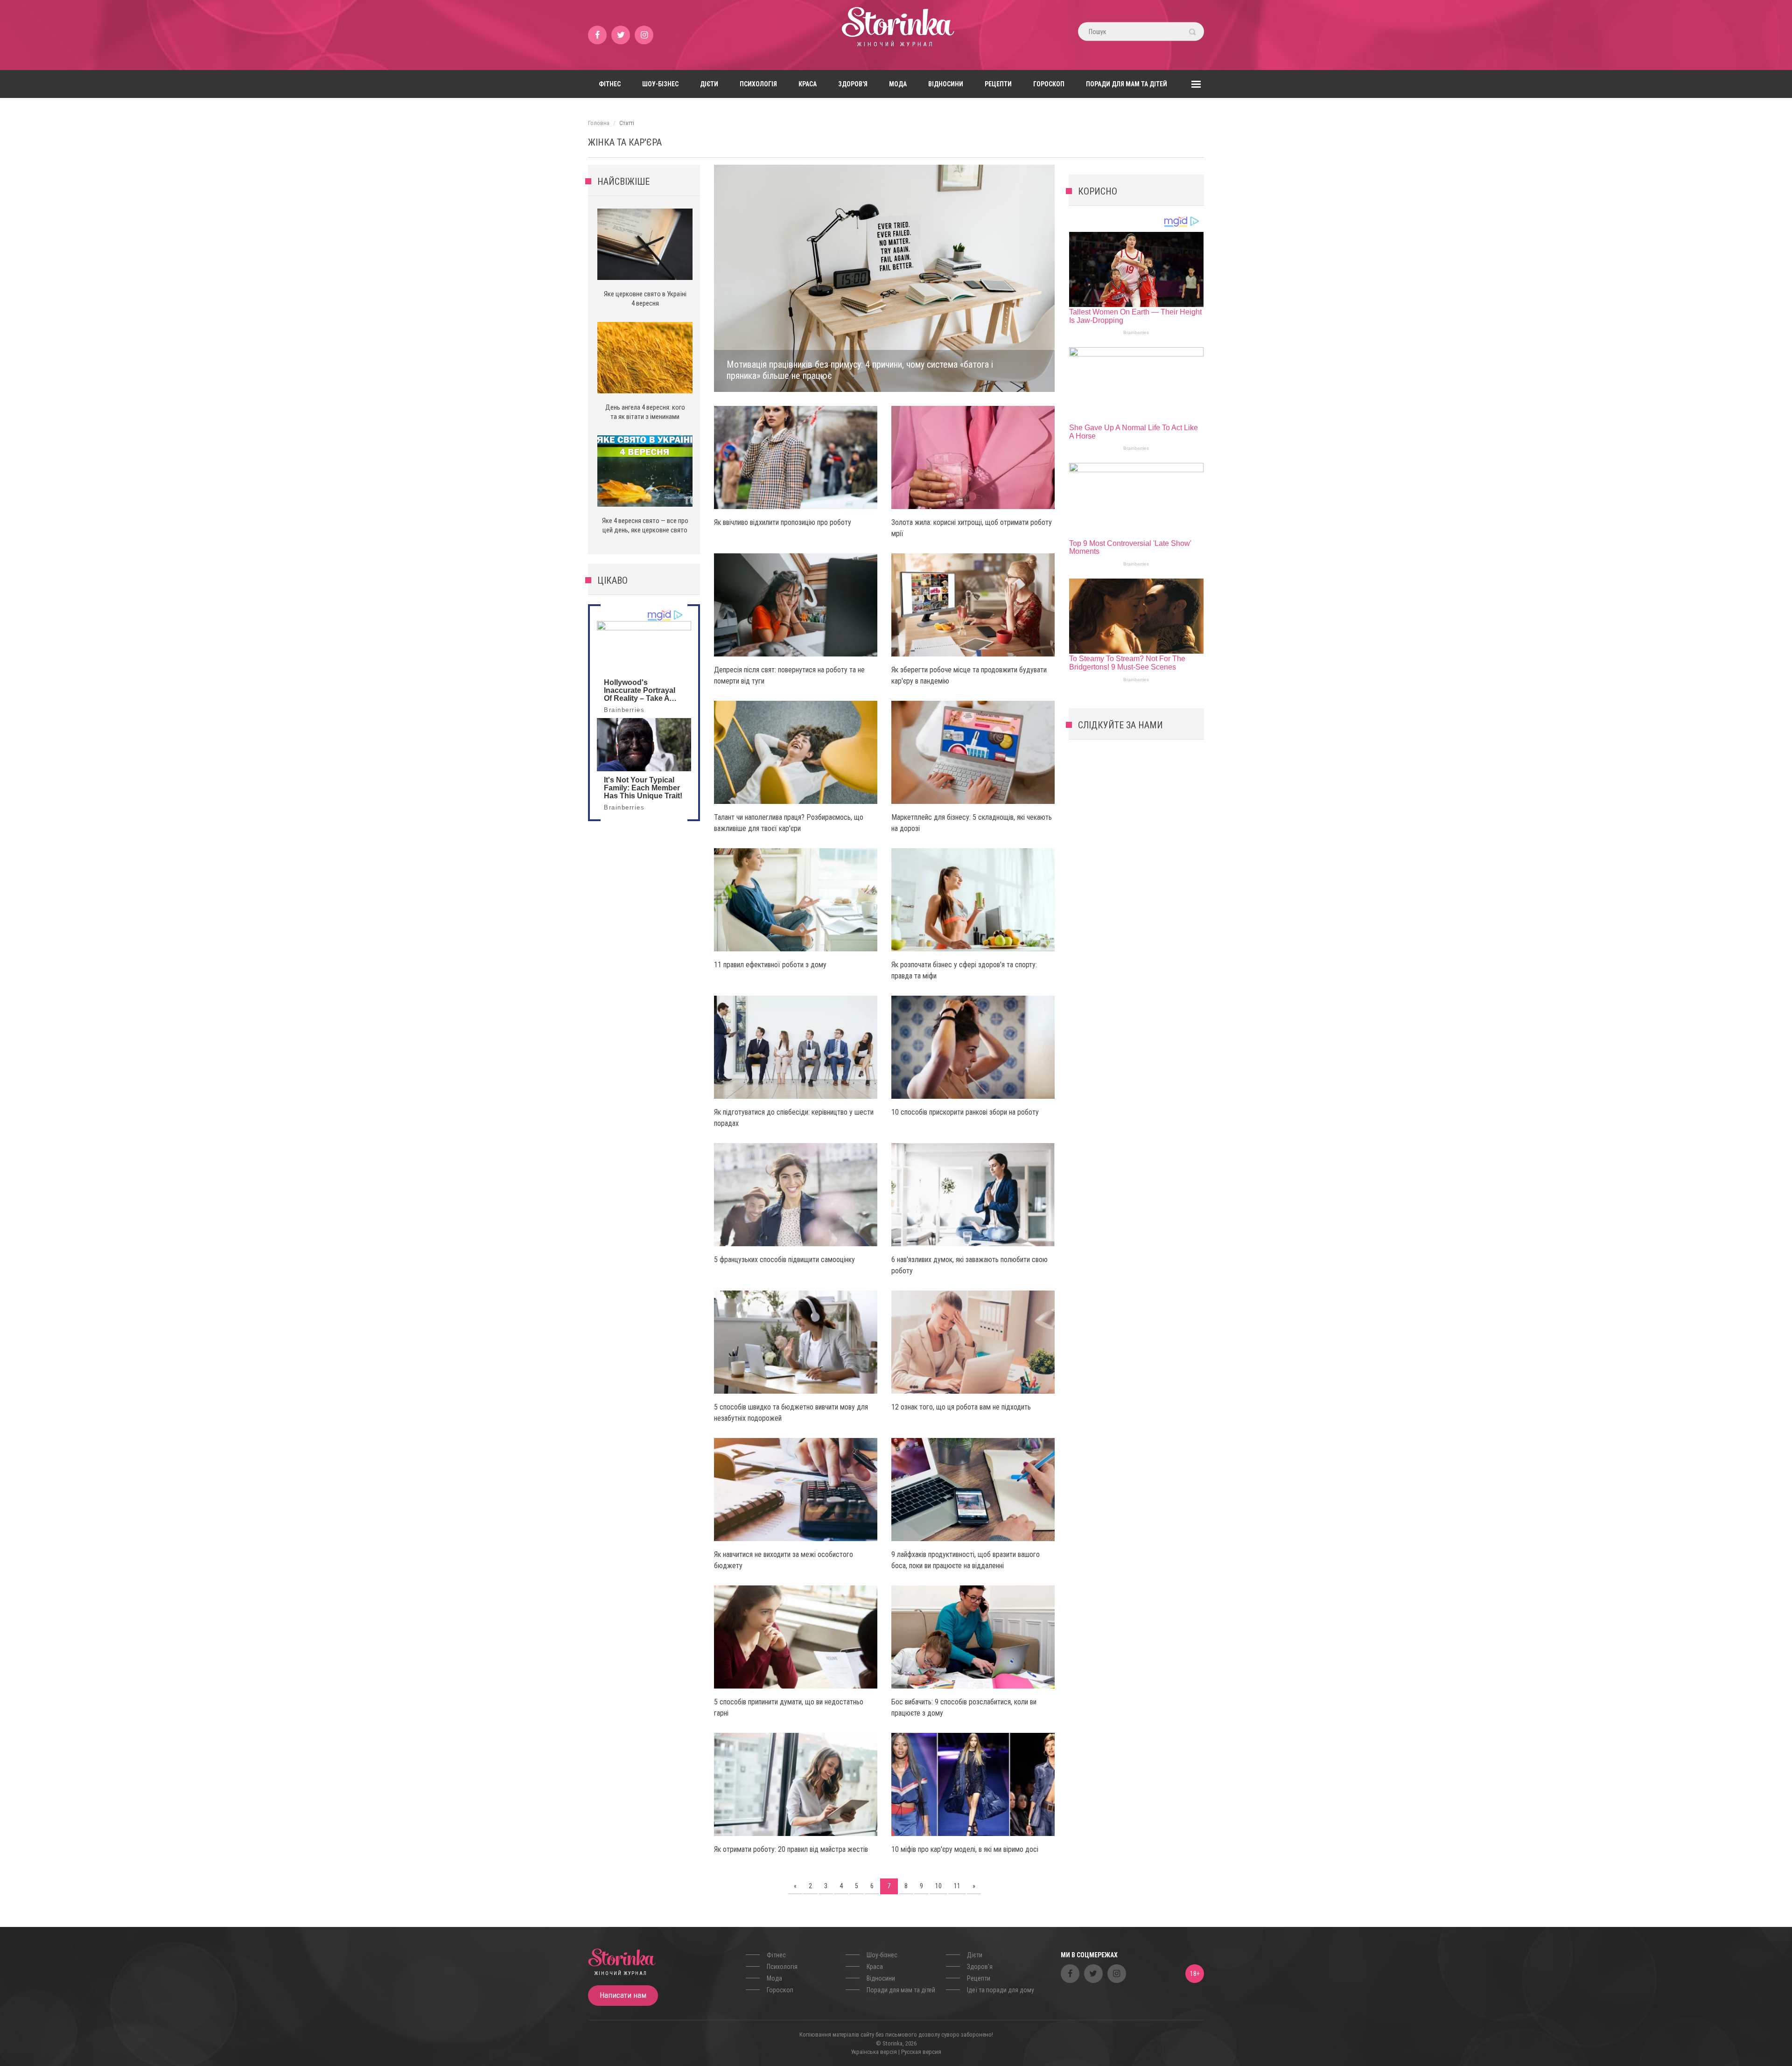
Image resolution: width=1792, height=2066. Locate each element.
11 (957, 1886)
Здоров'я (853, 84)
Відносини (946, 84)
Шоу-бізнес (660, 84)
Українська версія (874, 2052)
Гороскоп (1049, 84)
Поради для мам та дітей (1127, 84)
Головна (599, 123)
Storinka (896, 35)
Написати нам (623, 1995)
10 (938, 1886)
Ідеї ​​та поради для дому (1001, 1990)
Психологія (758, 84)
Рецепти (998, 84)
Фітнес (610, 84)
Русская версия (921, 2052)
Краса (808, 84)
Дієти (709, 84)
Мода (898, 84)
